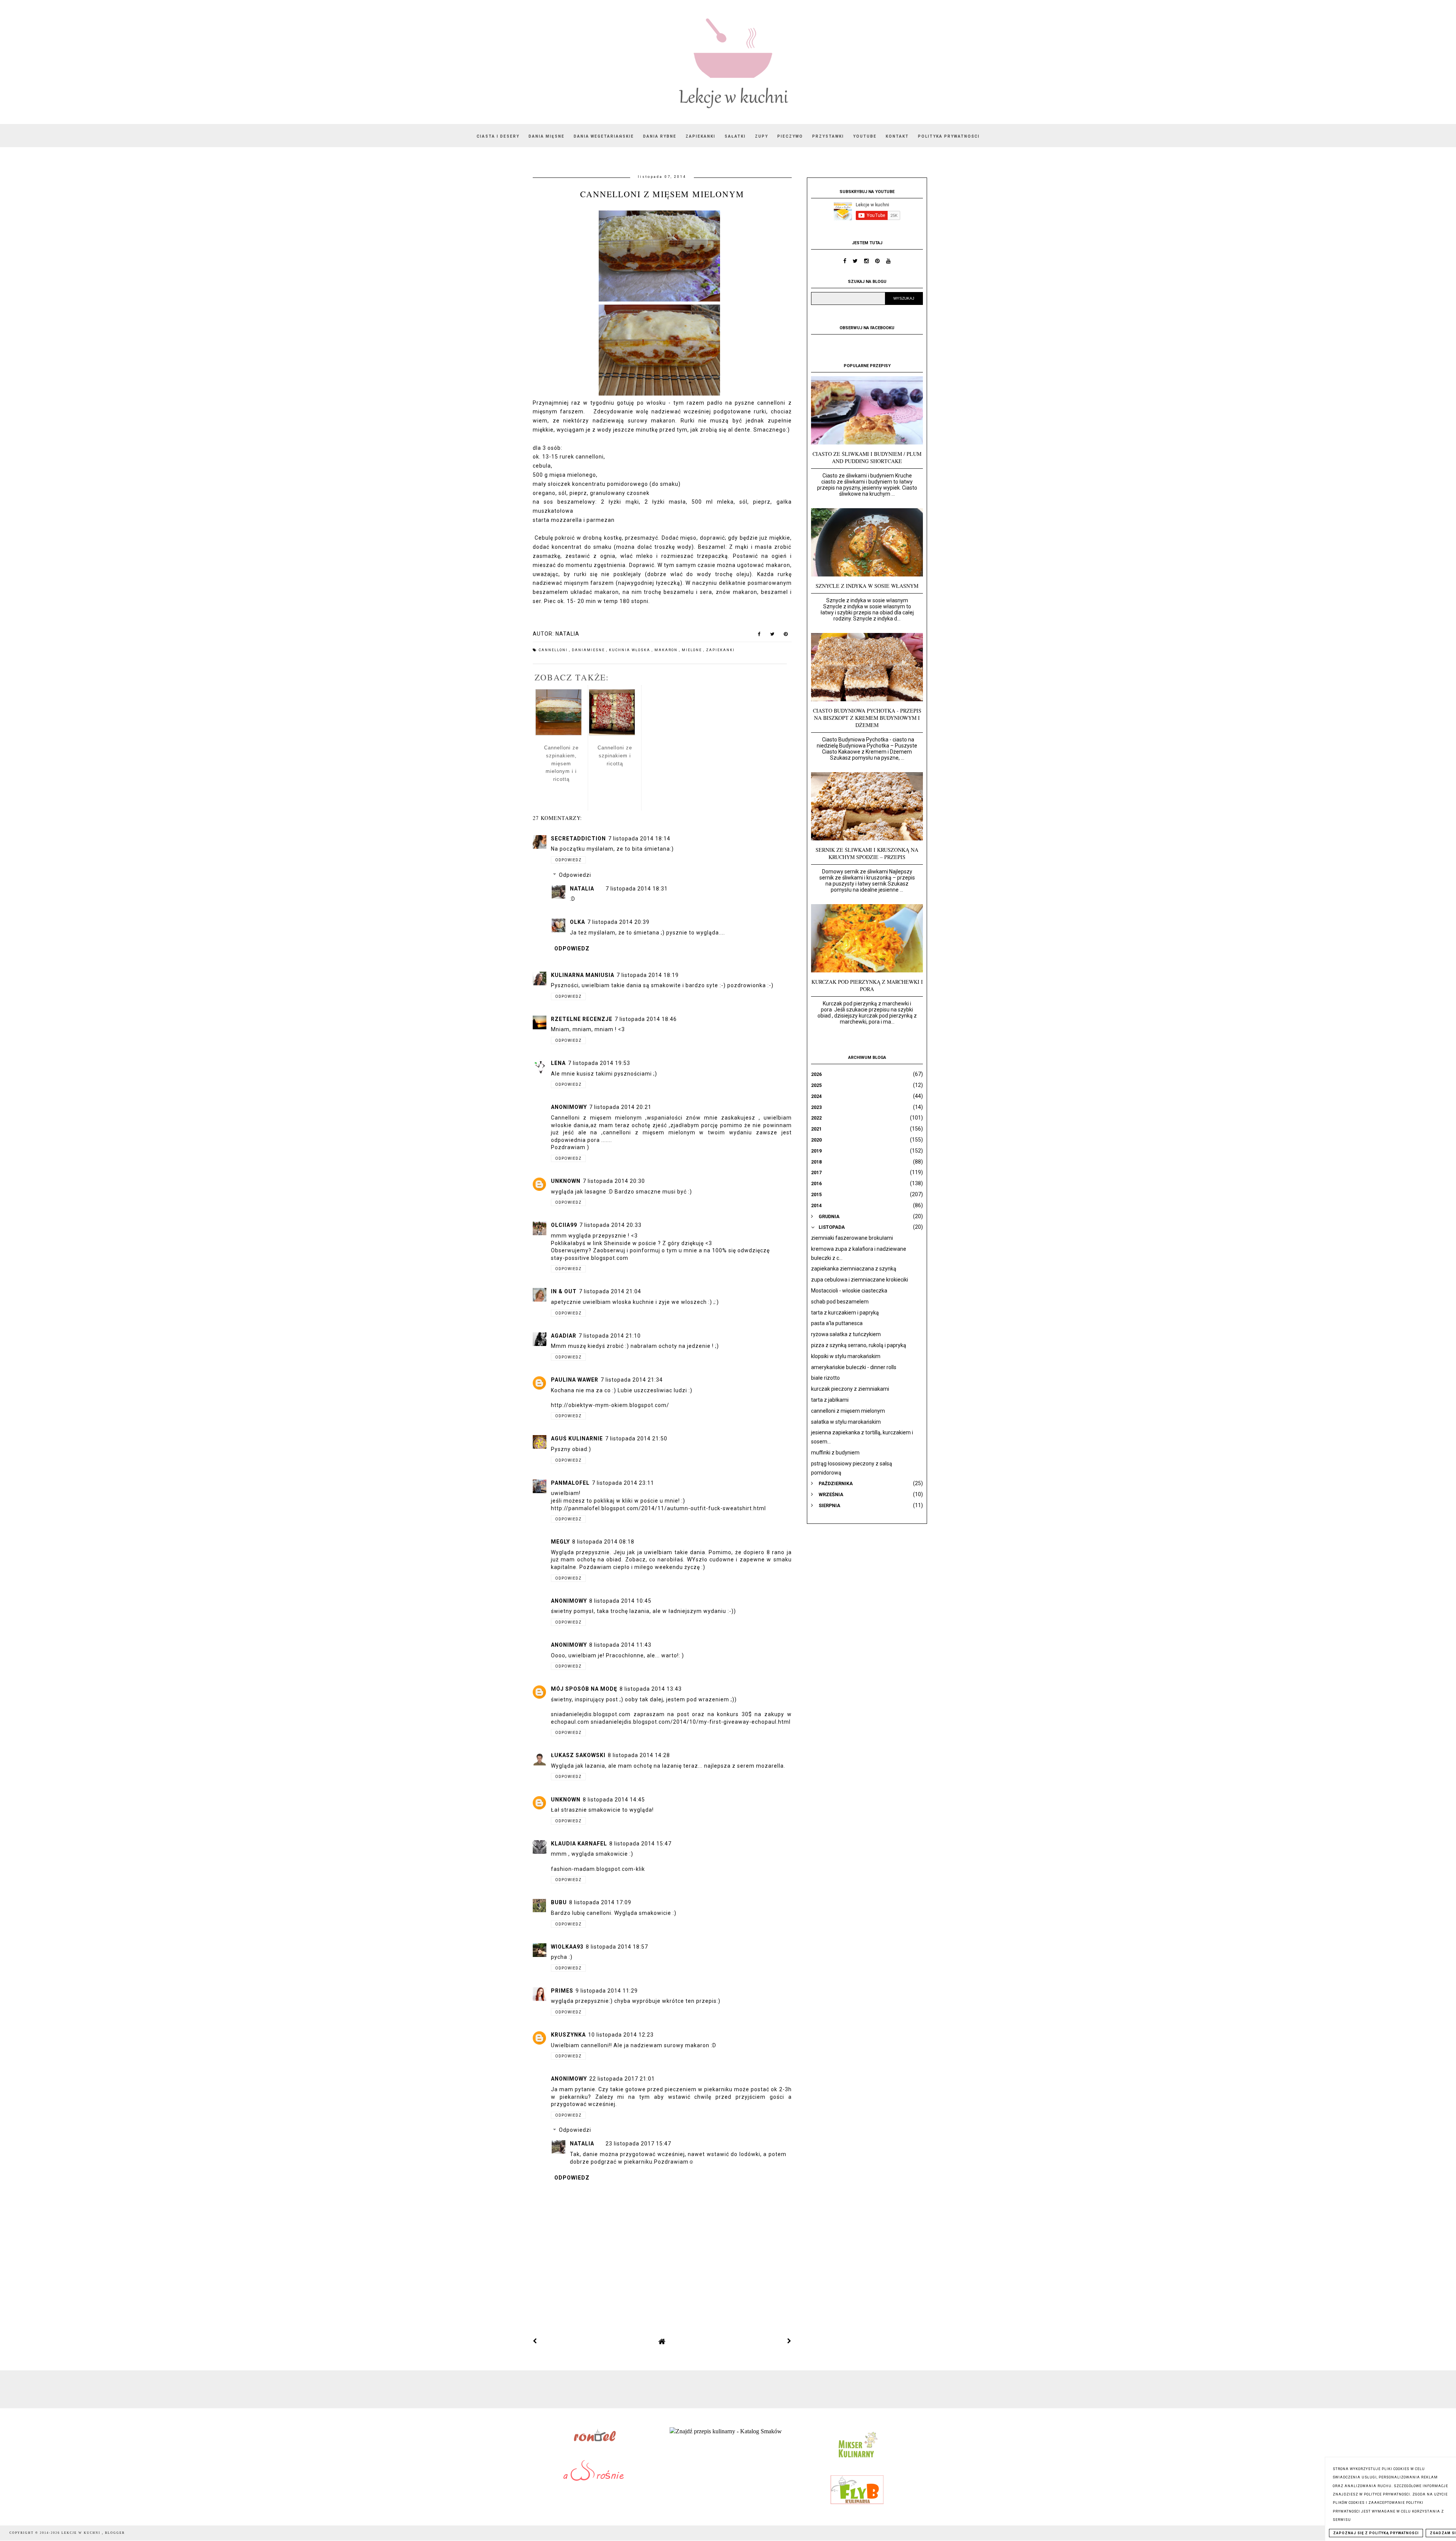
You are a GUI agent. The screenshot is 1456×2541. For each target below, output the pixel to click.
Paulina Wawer (575, 1380)
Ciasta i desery (498, 136)
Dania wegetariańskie (604, 136)
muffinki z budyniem (835, 1453)
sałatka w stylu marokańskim (846, 1422)
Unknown (566, 1181)
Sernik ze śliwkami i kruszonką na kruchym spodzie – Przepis (867, 853)
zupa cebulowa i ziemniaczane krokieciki (860, 1280)
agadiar (564, 1336)
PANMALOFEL (570, 1483)
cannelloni (554, 650)
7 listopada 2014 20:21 (620, 1107)
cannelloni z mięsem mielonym (848, 1411)
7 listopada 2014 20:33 (610, 1225)
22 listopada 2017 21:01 (622, 2079)
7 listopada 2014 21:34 (632, 1380)
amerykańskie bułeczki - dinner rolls (854, 1367)
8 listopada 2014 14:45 (614, 1800)
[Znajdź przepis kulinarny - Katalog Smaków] (726, 2431)
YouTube (865, 136)
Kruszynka (568, 2035)
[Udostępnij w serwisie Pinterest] (786, 636)
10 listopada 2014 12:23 (621, 2035)
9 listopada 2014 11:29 (607, 1991)
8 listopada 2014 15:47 (640, 1844)
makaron (667, 650)
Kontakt (897, 136)
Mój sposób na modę (584, 1689)
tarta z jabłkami (830, 1400)
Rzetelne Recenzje (582, 1019)
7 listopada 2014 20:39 (618, 922)
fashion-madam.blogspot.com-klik (598, 1869)
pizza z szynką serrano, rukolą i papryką (859, 1345)
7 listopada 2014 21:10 (610, 1336)
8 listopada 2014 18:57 (617, 1947)
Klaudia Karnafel (579, 1844)
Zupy (762, 136)
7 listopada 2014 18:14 (639, 839)
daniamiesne (589, 650)
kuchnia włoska (630, 650)
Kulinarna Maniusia (583, 975)
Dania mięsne (547, 136)
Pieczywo (790, 136)
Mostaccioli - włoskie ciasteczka (849, 1291)
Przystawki (828, 136)
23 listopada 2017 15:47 (638, 2144)
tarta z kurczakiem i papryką (845, 1313)
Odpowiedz (568, 860)
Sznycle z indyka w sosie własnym (867, 586)
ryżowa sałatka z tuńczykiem (846, 1334)
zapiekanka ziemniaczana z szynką (854, 1269)
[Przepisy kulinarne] (857, 2459)
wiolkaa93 (567, 1947)
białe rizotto (825, 1378)
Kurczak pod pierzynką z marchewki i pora (867, 985)
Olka (577, 922)
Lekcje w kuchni (82, 2533)
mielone (693, 650)
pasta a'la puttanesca (837, 1323)
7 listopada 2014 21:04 (610, 1291)
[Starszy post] (789, 2341)
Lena (558, 1063)
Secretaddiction (578, 839)
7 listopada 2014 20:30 (614, 1181)
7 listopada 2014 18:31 (637, 889)
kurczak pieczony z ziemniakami (850, 1389)
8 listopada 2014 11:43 (620, 1645)
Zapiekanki (701, 136)
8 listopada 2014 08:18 (603, 1542)
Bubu (559, 1902)
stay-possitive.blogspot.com (590, 1258)
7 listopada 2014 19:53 (599, 1063)
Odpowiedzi (575, 875)
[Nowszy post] (535, 2341)
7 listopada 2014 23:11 (623, 1483)
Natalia (582, 889)
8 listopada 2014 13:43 (651, 1689)
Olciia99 (564, 1225)
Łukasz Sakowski (578, 1755)
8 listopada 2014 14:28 (639, 1755)
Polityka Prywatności (949, 136)
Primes (562, 1991)
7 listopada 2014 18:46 (646, 1019)
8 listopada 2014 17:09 (600, 1902)
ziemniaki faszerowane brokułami (852, 1238)
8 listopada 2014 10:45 (620, 1601)
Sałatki (735, 136)
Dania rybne (660, 136)
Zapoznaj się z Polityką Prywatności (1376, 2533)
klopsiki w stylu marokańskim (846, 1356)
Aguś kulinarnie (577, 1439)
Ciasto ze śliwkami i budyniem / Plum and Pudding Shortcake (867, 457)
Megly (560, 1542)
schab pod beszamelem (840, 1302)
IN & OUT (564, 1291)
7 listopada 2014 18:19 (648, 975)
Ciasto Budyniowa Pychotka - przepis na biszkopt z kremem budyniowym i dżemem (867, 718)
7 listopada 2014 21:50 (636, 1439)
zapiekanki (720, 650)
